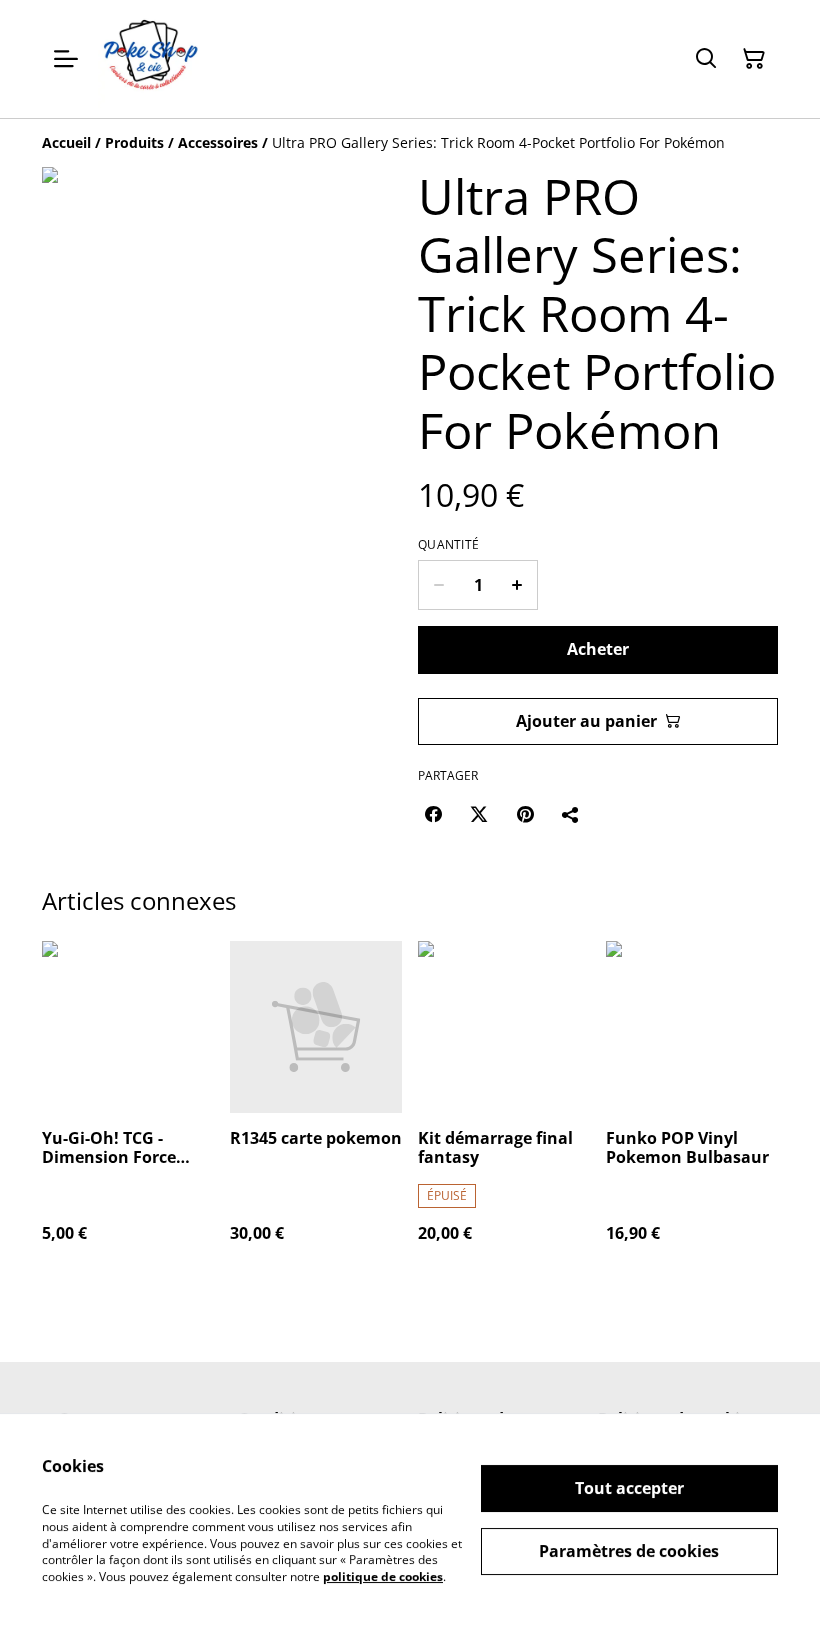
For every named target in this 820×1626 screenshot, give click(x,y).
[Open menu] (66, 59)
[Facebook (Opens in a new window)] (433, 814)
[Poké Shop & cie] (151, 59)
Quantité (448, 545)
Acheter (598, 649)
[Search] (706, 59)
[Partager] (571, 814)
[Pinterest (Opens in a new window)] (525, 814)
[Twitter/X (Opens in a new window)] (479, 814)
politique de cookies (383, 1576)
